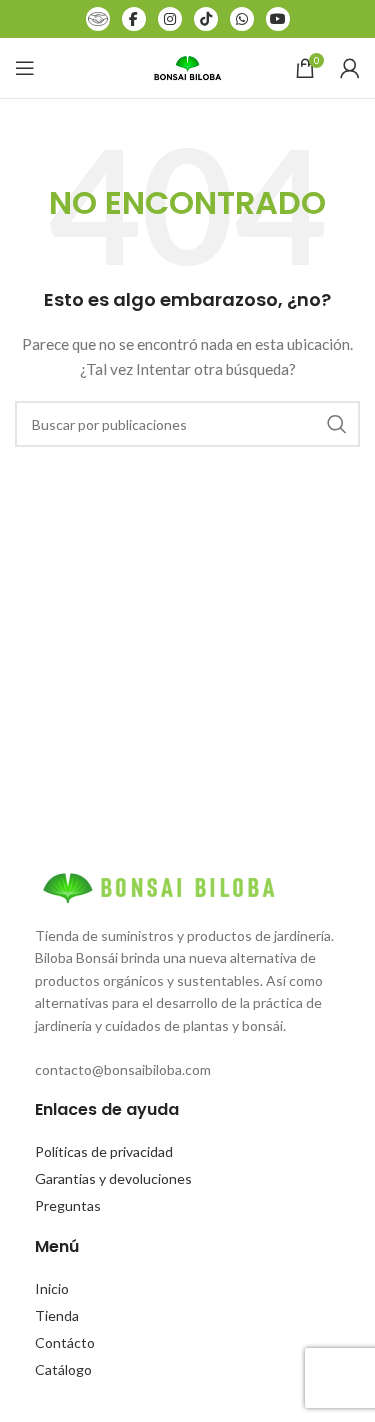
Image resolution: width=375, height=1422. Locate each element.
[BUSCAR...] (337, 424)
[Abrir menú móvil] (25, 68)
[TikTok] (206, 19)
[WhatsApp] (242, 19)
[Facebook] (134, 19)
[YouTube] (278, 19)
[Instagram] (170, 19)
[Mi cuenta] (350, 68)
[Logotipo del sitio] (188, 66)
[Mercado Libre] (98, 19)
